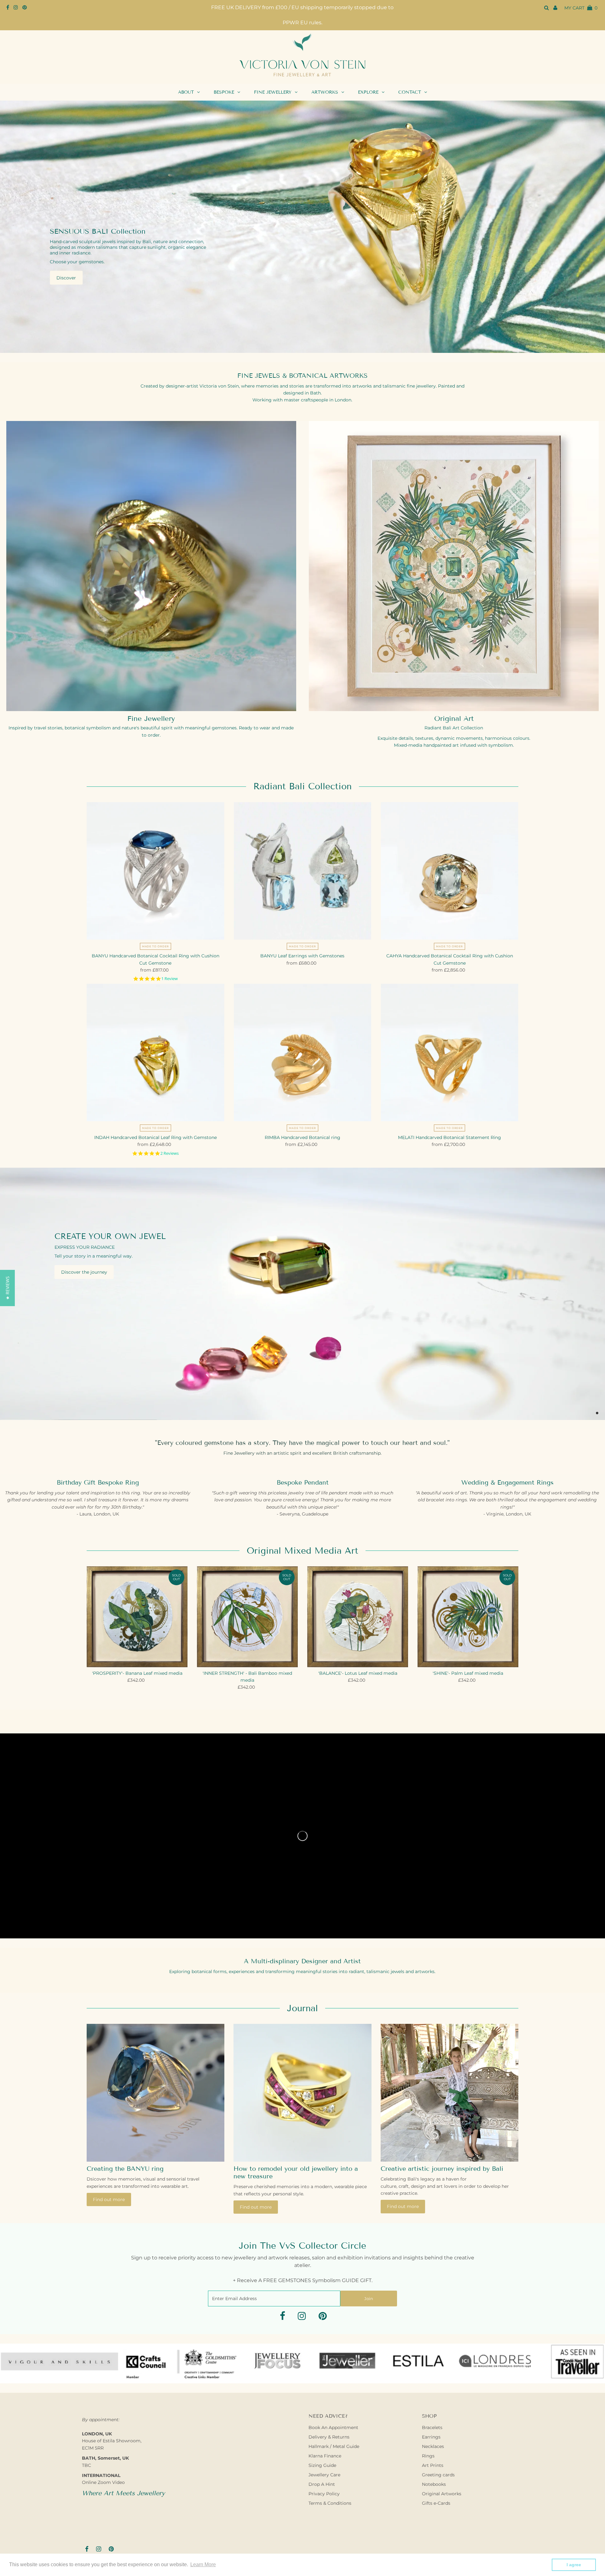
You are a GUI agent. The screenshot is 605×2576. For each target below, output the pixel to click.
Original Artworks (442, 2494)
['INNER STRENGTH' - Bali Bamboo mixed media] (247, 1617)
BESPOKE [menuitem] (224, 92)
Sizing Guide (322, 2465)
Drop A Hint (322, 2484)
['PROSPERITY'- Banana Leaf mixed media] (137, 1617)
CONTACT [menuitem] (410, 92)
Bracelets (432, 2427)
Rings (428, 2456)
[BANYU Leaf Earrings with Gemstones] (303, 871)
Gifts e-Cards (436, 2503)
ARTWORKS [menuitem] (325, 92)
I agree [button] (574, 2565)
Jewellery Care (324, 2475)
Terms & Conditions (330, 2503)
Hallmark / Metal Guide (334, 2446)
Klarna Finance (325, 2456)
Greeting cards (438, 2475)
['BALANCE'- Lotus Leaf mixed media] (358, 1617)
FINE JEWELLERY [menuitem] (273, 92)
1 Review (170, 979)
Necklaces (433, 2446)
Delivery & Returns (329, 2437)
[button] (7, 1288)
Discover (66, 277)
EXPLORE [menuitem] (368, 92)
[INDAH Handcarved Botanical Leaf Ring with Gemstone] (156, 1052)
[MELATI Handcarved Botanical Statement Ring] (449, 1052)
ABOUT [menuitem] (186, 92)
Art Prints (433, 2465)
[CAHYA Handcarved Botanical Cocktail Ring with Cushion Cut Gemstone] (449, 871)
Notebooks (434, 2484)
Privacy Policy (324, 2494)
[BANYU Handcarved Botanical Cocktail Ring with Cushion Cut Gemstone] (156, 871)
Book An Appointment (333, 2427)
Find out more (109, 2199)
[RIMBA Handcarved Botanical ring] (303, 1052)
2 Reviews (170, 1153)
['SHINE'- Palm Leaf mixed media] (468, 1617)
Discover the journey (84, 1272)
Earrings (431, 2437)
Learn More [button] (203, 2564)
